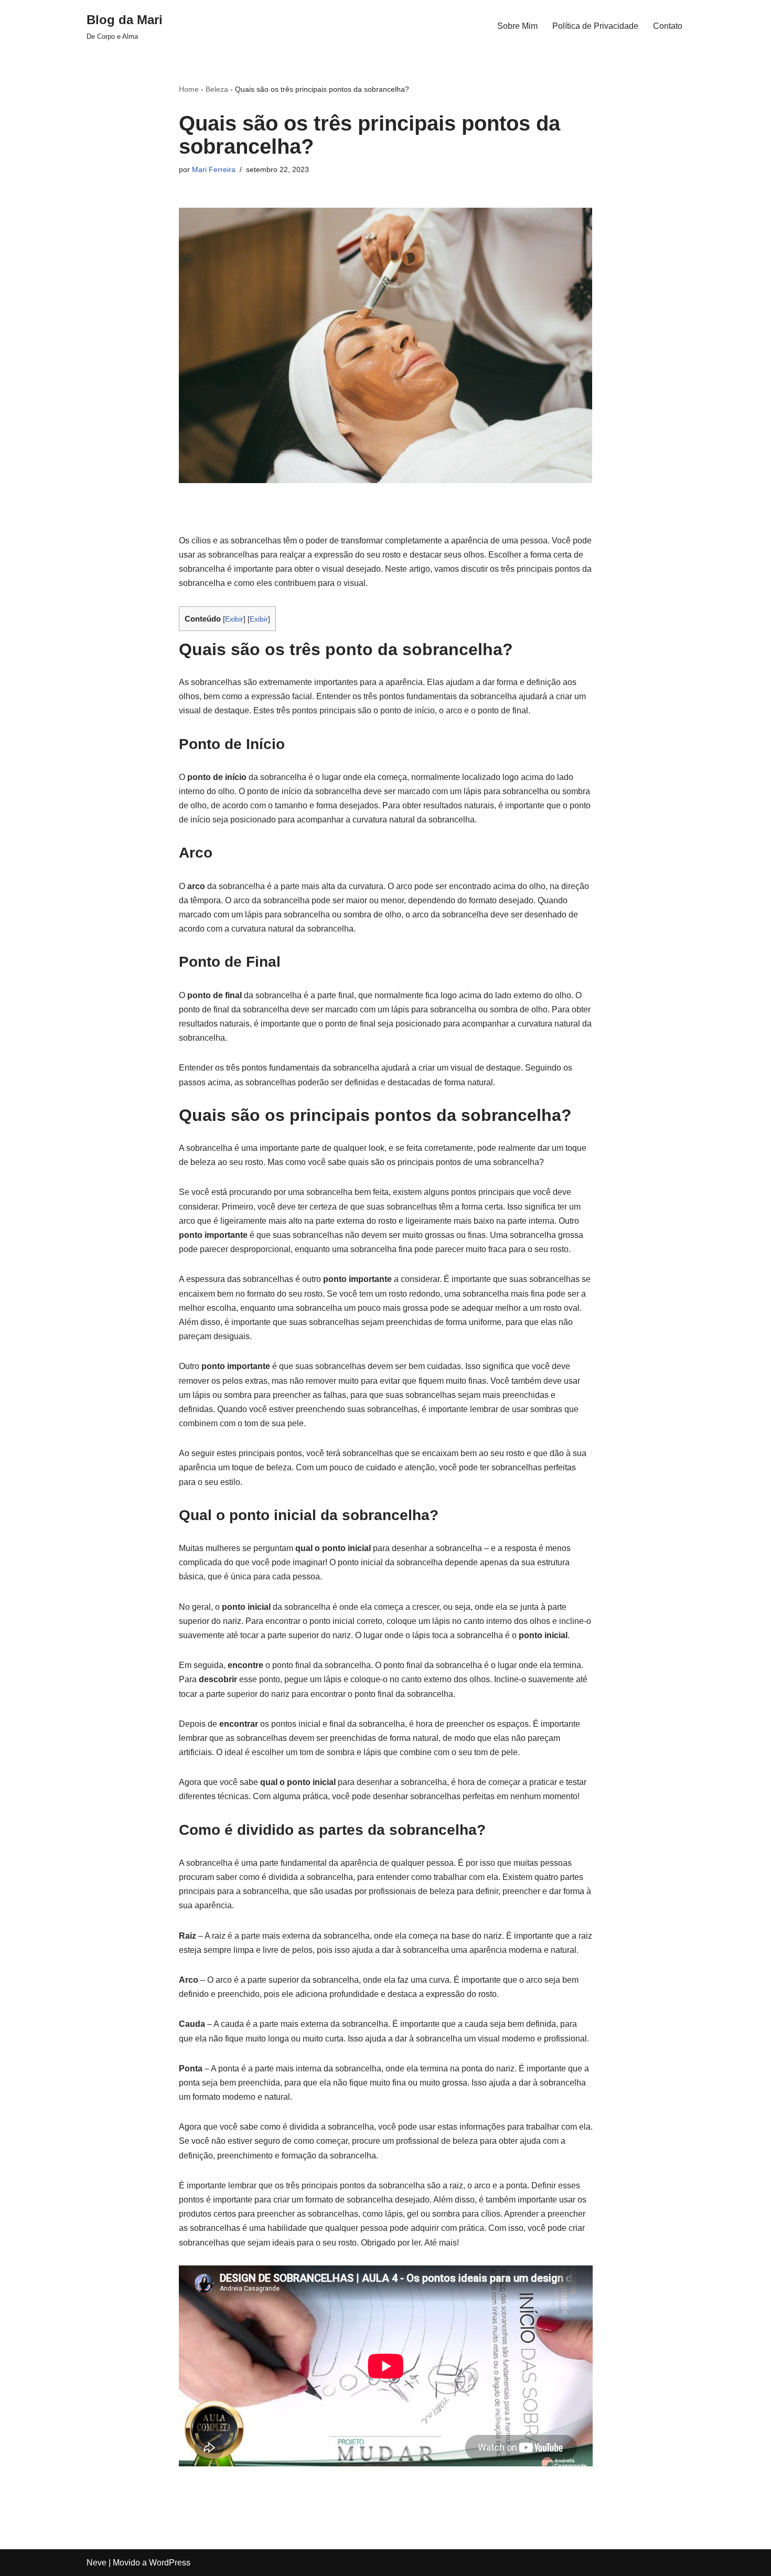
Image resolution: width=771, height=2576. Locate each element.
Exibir (234, 619)
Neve (97, 2563)
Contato (668, 26)
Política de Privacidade (595, 26)
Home (189, 89)
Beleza (217, 89)
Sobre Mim (517, 26)
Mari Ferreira (214, 169)
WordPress (170, 2563)
